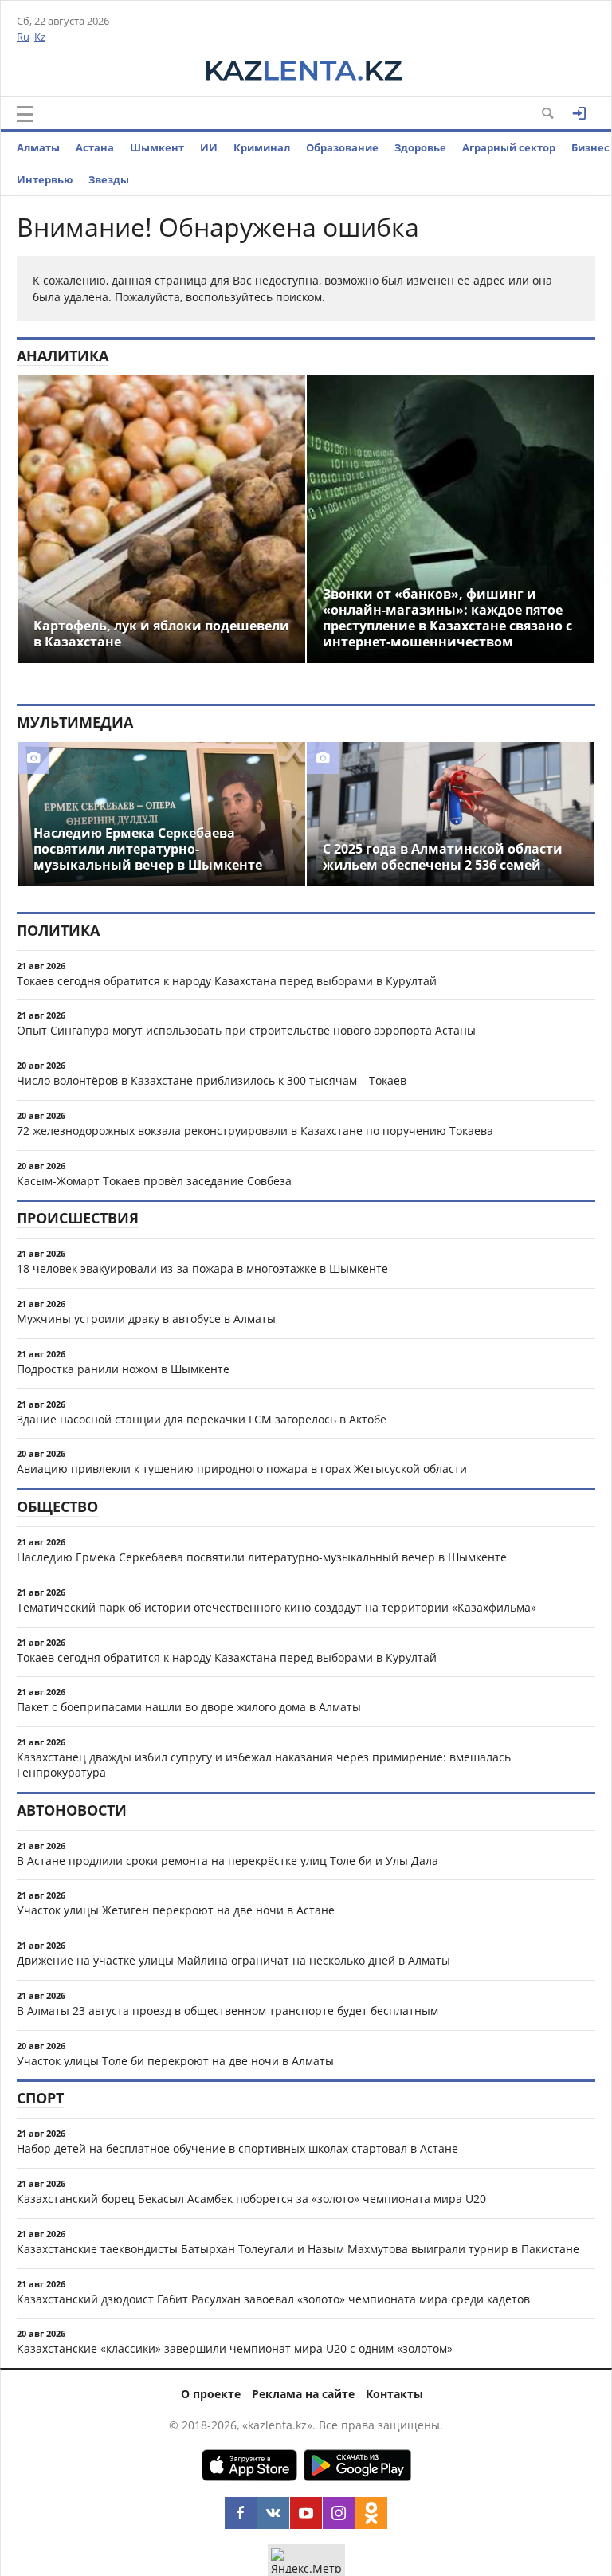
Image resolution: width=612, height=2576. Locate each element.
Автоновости (72, 1810)
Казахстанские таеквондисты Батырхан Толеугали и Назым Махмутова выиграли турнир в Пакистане (298, 2249)
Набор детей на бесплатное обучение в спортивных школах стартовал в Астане (237, 2148)
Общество (57, 1506)
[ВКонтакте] (273, 2513)
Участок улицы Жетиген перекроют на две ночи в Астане (176, 1910)
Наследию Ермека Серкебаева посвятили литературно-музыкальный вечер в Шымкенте (262, 1557)
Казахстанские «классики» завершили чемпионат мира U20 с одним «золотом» (235, 2348)
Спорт (40, 2098)
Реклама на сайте (303, 2394)
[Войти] (579, 113)
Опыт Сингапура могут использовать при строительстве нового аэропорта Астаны (246, 1030)
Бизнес (590, 147)
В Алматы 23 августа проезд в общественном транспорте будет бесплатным (228, 2011)
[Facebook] (241, 2513)
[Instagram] (339, 2513)
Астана (95, 147)
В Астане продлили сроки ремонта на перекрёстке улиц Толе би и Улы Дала (228, 1861)
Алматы (38, 147)
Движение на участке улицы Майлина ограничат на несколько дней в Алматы (233, 1960)
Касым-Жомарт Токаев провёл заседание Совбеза (154, 1181)
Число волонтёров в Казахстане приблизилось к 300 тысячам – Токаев (212, 1080)
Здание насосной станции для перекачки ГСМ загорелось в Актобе (202, 1419)
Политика (58, 930)
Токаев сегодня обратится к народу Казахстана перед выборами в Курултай (227, 981)
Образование (342, 147)
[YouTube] (306, 2513)
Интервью (45, 179)
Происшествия (78, 1218)
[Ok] (371, 2513)
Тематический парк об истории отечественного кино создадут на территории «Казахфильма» (277, 1607)
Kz (40, 37)
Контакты (394, 2394)
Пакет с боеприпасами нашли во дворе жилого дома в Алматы (189, 1707)
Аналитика (63, 355)
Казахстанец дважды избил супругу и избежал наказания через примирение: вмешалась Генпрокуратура (264, 1765)
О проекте (211, 2394)
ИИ (209, 147)
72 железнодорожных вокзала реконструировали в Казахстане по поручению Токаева (255, 1131)
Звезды (109, 179)
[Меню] (25, 114)
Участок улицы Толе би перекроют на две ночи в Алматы (175, 2061)
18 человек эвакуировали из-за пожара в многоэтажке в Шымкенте (202, 1268)
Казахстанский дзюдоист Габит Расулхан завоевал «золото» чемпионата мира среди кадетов (273, 2299)
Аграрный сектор (509, 147)
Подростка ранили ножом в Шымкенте (123, 1369)
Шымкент (157, 147)
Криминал (262, 147)
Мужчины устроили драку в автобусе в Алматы (146, 1319)
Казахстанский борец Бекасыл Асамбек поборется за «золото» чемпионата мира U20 (251, 2199)
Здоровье (420, 147)
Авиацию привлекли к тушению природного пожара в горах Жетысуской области (242, 1469)
